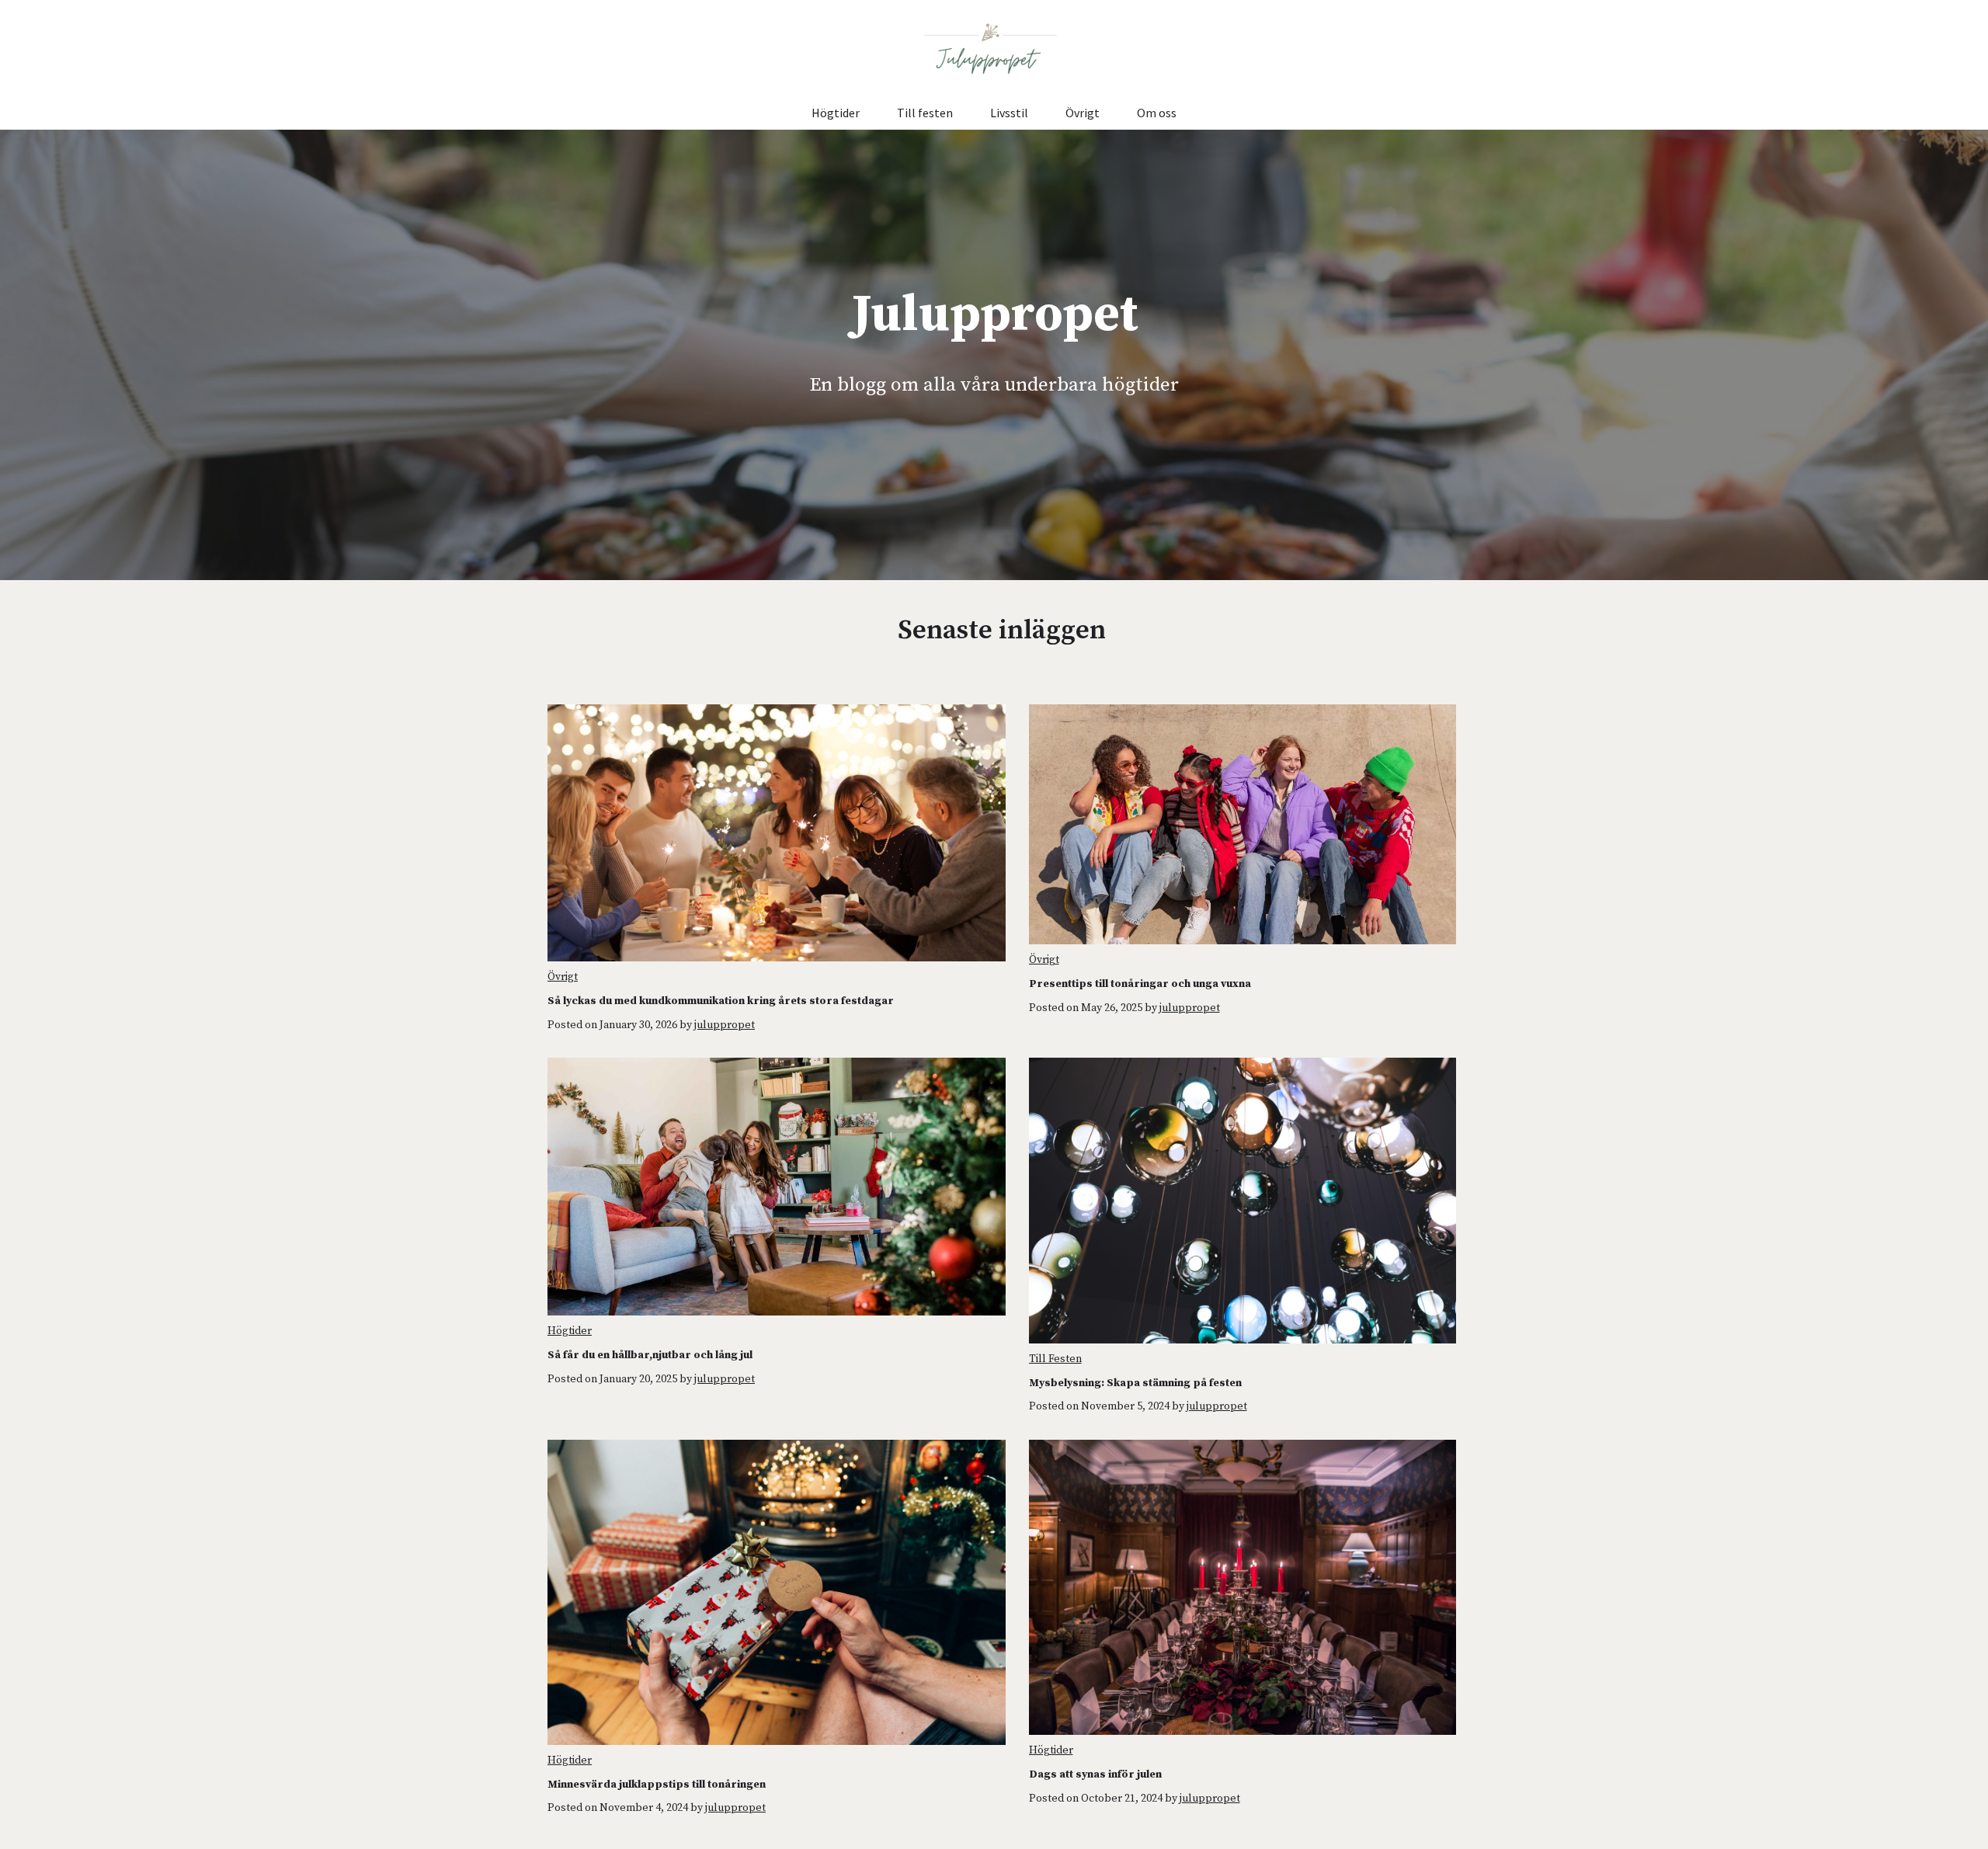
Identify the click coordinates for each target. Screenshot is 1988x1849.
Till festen (925, 113)
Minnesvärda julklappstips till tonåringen (657, 1785)
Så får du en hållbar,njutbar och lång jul (650, 1355)
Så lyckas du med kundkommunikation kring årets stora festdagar (721, 1001)
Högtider (836, 113)
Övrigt (1083, 113)
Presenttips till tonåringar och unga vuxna (1140, 984)
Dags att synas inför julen (1095, 1774)
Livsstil (1009, 113)
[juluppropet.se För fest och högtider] (994, 48)
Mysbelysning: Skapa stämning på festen (1135, 1383)
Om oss (1157, 113)
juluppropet (725, 1025)
